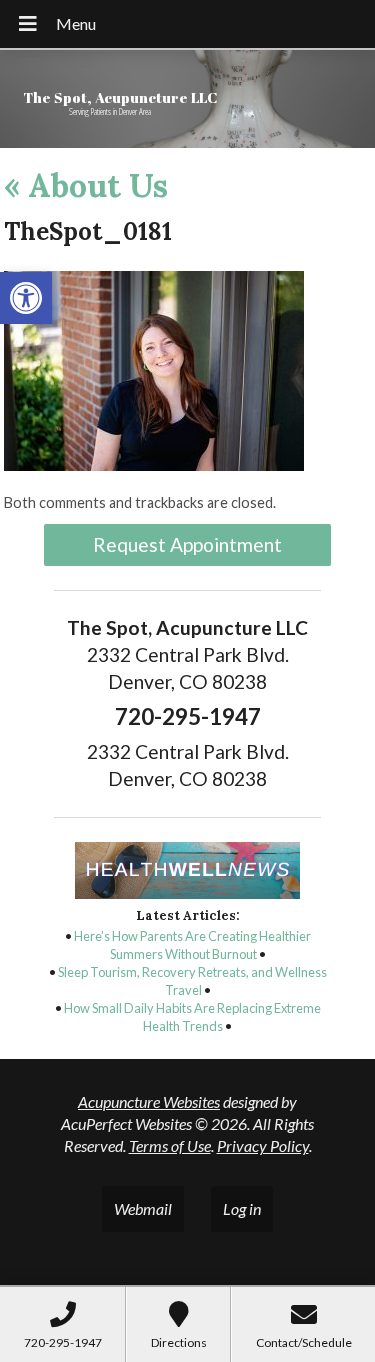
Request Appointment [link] (187, 544)
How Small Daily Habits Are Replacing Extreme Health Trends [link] (192, 1017)
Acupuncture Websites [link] (149, 1101)
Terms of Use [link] (170, 1145)
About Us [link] (86, 185)
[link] (26, 298)
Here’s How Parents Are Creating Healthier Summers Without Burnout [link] (192, 945)
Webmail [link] (143, 1208)
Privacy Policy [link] (263, 1145)
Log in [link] (242, 1208)
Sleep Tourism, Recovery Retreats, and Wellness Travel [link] (192, 981)
